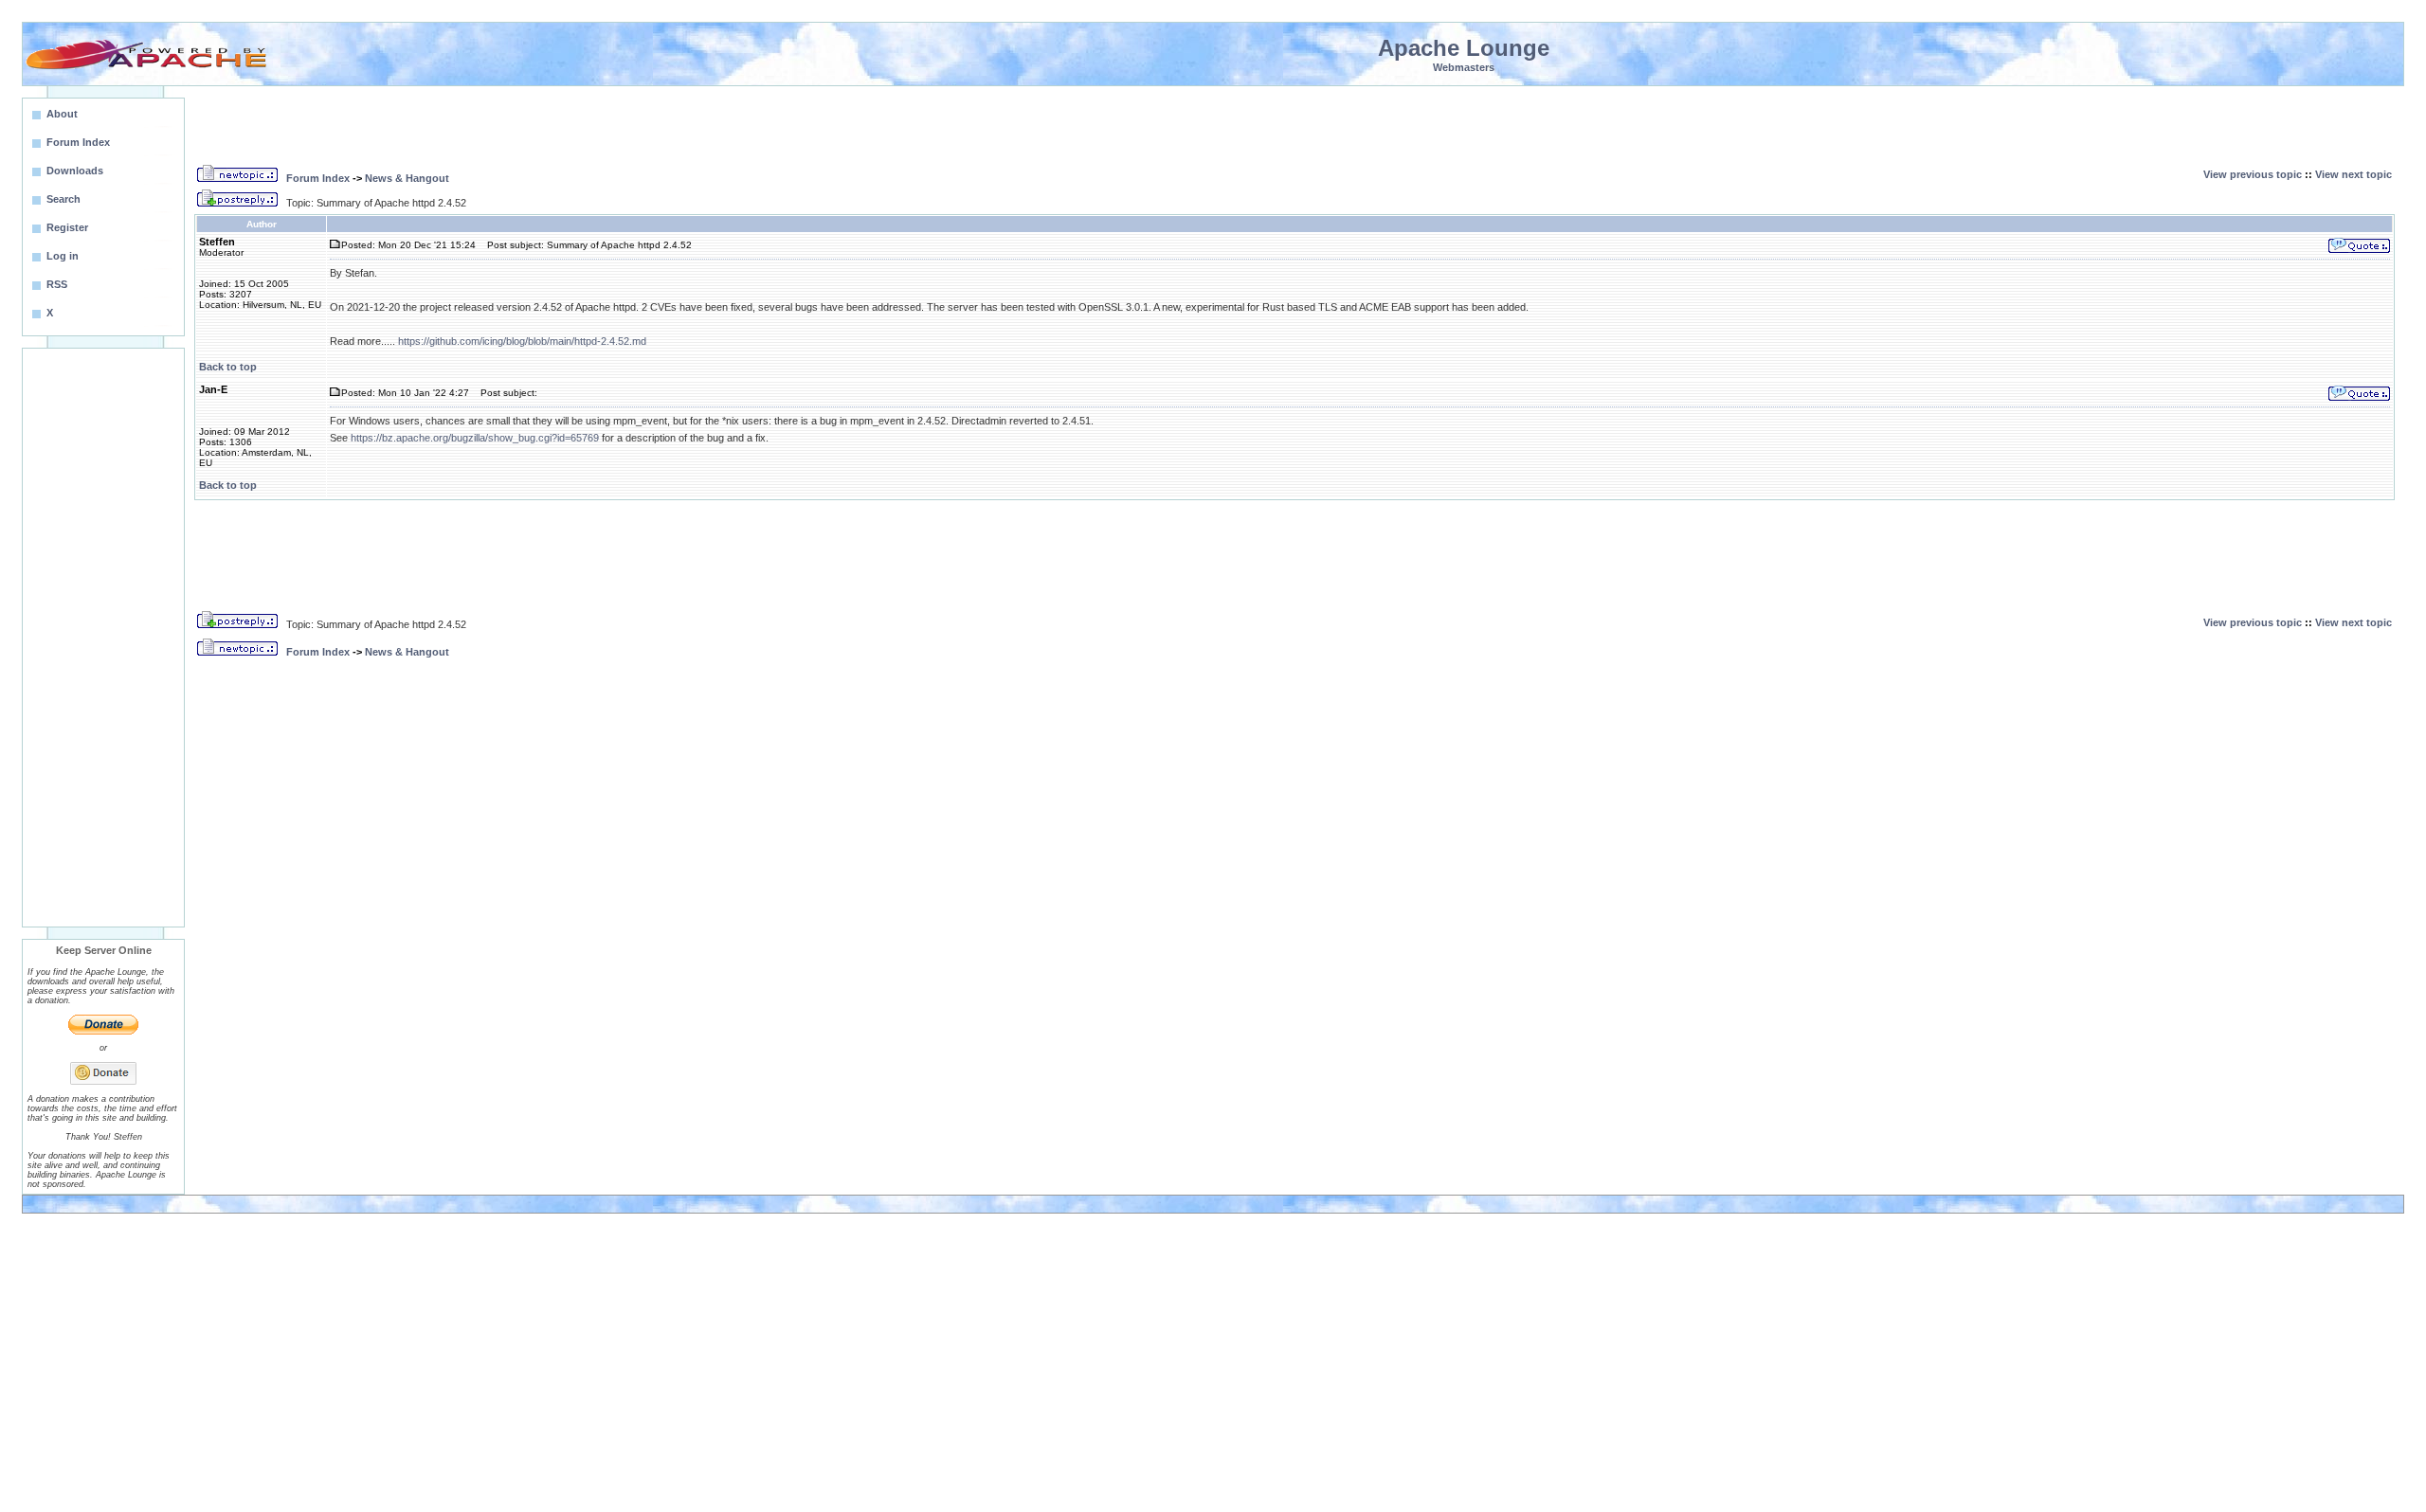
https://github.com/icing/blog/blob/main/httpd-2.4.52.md (522, 341)
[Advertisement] (103, 638)
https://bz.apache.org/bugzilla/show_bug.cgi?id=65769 (475, 438)
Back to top (228, 367)
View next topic (2354, 174)
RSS (57, 284)
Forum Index (318, 178)
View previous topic (2253, 174)
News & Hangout (407, 178)
